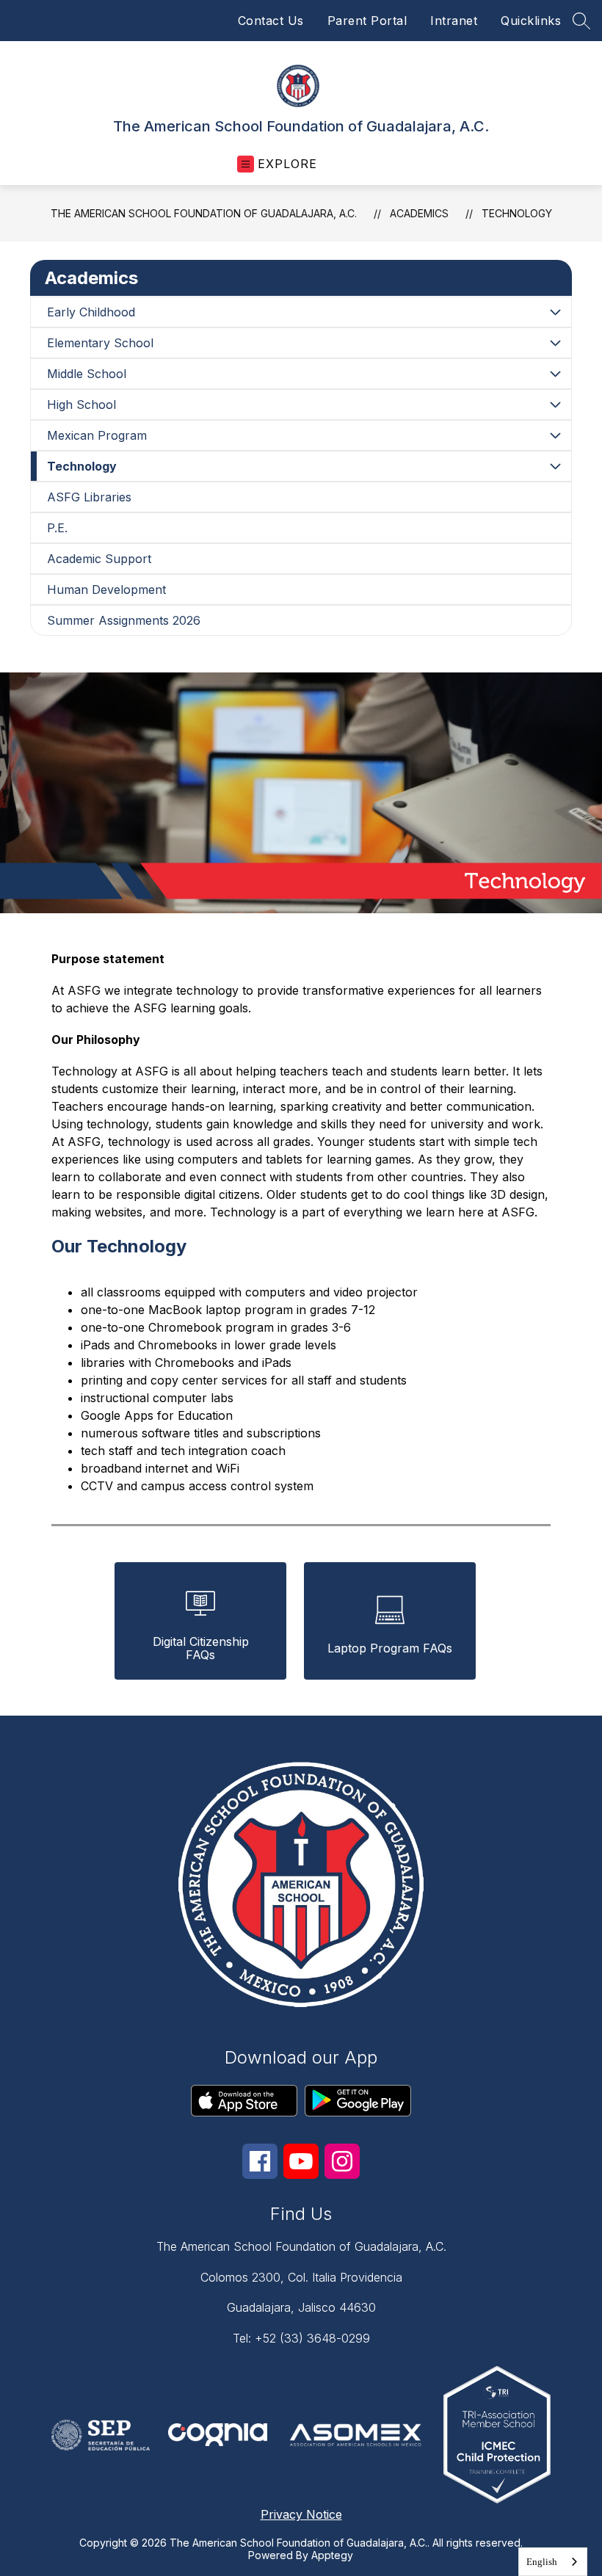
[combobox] (553, 2562)
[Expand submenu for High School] (555, 404)
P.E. (57, 528)
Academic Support (99, 559)
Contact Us (271, 21)
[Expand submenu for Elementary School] (555, 343)
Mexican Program (97, 435)
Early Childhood (91, 312)
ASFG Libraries (89, 497)
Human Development (106, 589)
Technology (517, 213)
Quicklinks (531, 21)
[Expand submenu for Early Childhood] (555, 312)
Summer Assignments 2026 (124, 620)
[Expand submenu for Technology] (555, 466)
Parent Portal (367, 21)
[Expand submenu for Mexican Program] (555, 435)
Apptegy (332, 2555)
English (542, 2562)
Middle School (87, 374)
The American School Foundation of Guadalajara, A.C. (204, 213)
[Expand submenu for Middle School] (555, 374)
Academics (419, 213)
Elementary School (100, 343)
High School (81, 404)
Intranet (454, 21)
